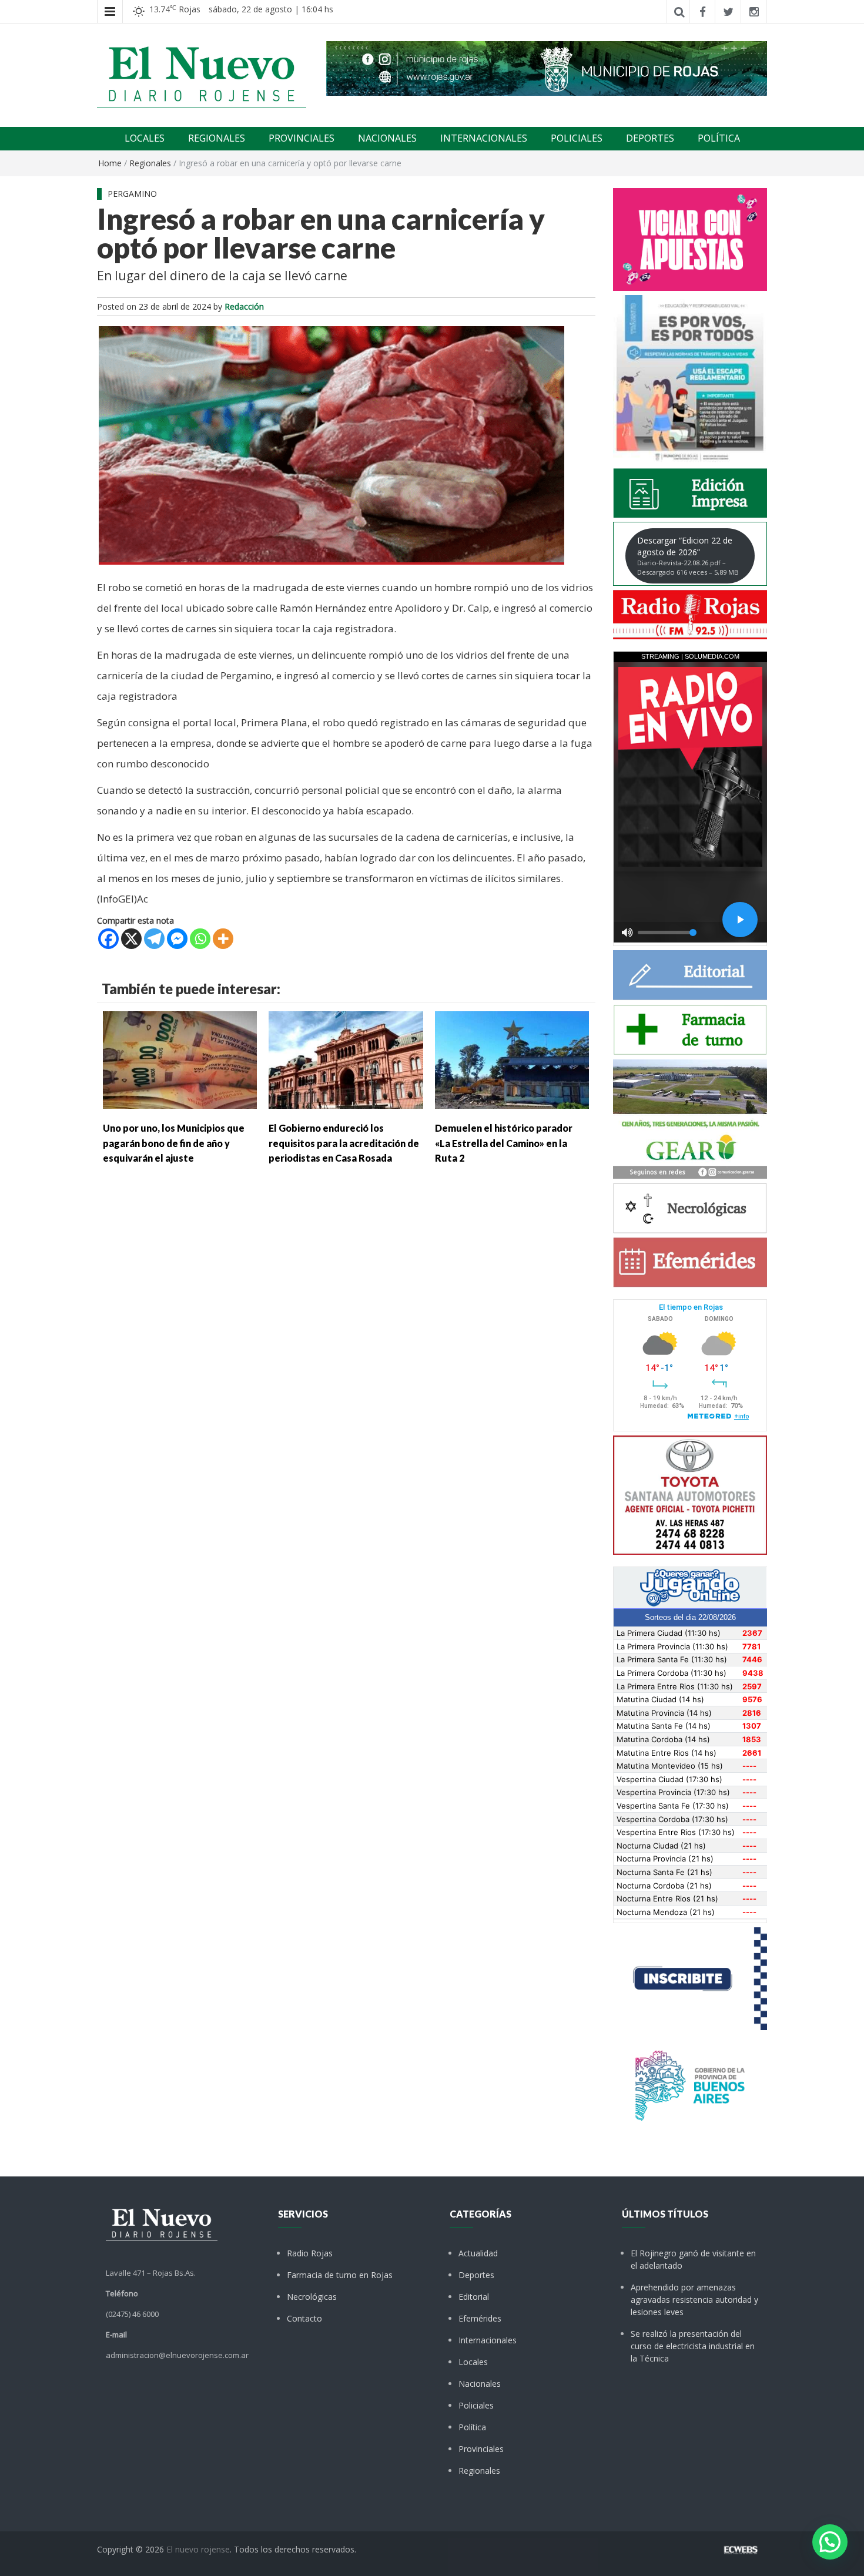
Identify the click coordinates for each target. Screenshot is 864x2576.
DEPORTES (650, 138)
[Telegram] (154, 939)
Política (472, 2427)
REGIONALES (217, 138)
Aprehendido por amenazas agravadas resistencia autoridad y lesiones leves (694, 2300)
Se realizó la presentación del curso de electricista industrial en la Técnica (693, 2346)
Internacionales (488, 2340)
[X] (131, 939)
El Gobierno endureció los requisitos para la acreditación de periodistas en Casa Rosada (344, 1143)
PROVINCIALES (302, 138)
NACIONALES (387, 138)
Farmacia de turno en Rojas (340, 2275)
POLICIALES (577, 138)
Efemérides (480, 2318)
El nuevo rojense (198, 2549)
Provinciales (481, 2449)
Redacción (244, 306)
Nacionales (480, 2384)
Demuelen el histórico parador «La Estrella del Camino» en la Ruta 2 (504, 1143)
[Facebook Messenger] (177, 939)
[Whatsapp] (200, 939)
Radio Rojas (310, 2253)
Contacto (304, 2318)
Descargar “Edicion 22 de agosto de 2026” (688, 556)
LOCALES (145, 138)
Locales (473, 2362)
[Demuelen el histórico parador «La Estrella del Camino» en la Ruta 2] (512, 1059)
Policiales (476, 2405)
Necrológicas (312, 2297)
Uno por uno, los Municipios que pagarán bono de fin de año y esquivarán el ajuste (174, 1143)
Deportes (476, 2275)
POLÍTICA (719, 138)
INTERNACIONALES (484, 138)
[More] (223, 939)
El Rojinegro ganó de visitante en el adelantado (693, 2259)
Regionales (150, 163)
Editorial (474, 2297)
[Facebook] (108, 939)
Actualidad (478, 2253)
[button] (830, 2542)
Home (110, 163)
